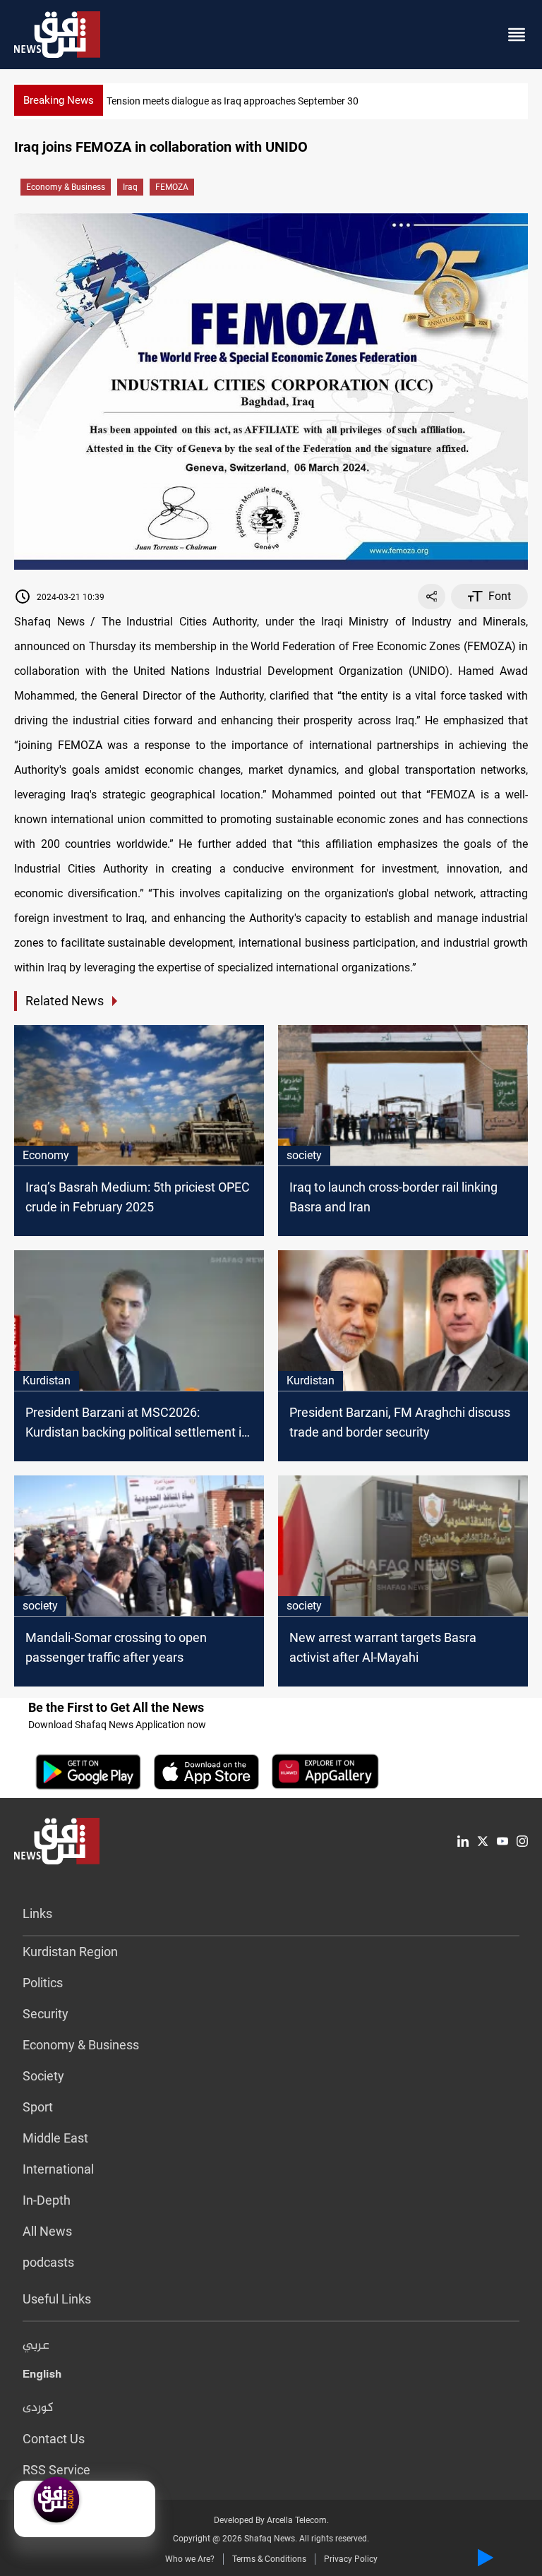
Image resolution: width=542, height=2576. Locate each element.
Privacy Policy (351, 2559)
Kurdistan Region (70, 1952)
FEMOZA (172, 187)
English (42, 2377)
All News (47, 2231)
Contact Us (54, 2439)
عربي (36, 2346)
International (58, 2169)
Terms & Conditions (269, 2559)
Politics (43, 1983)
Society (43, 2076)
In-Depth (47, 2200)
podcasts (48, 2262)
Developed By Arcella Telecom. (271, 2520)
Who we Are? (190, 2559)
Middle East (55, 2138)
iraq (130, 187)
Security (46, 2014)
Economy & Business (66, 187)
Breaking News (59, 100)
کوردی (38, 2408)
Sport (38, 2107)
